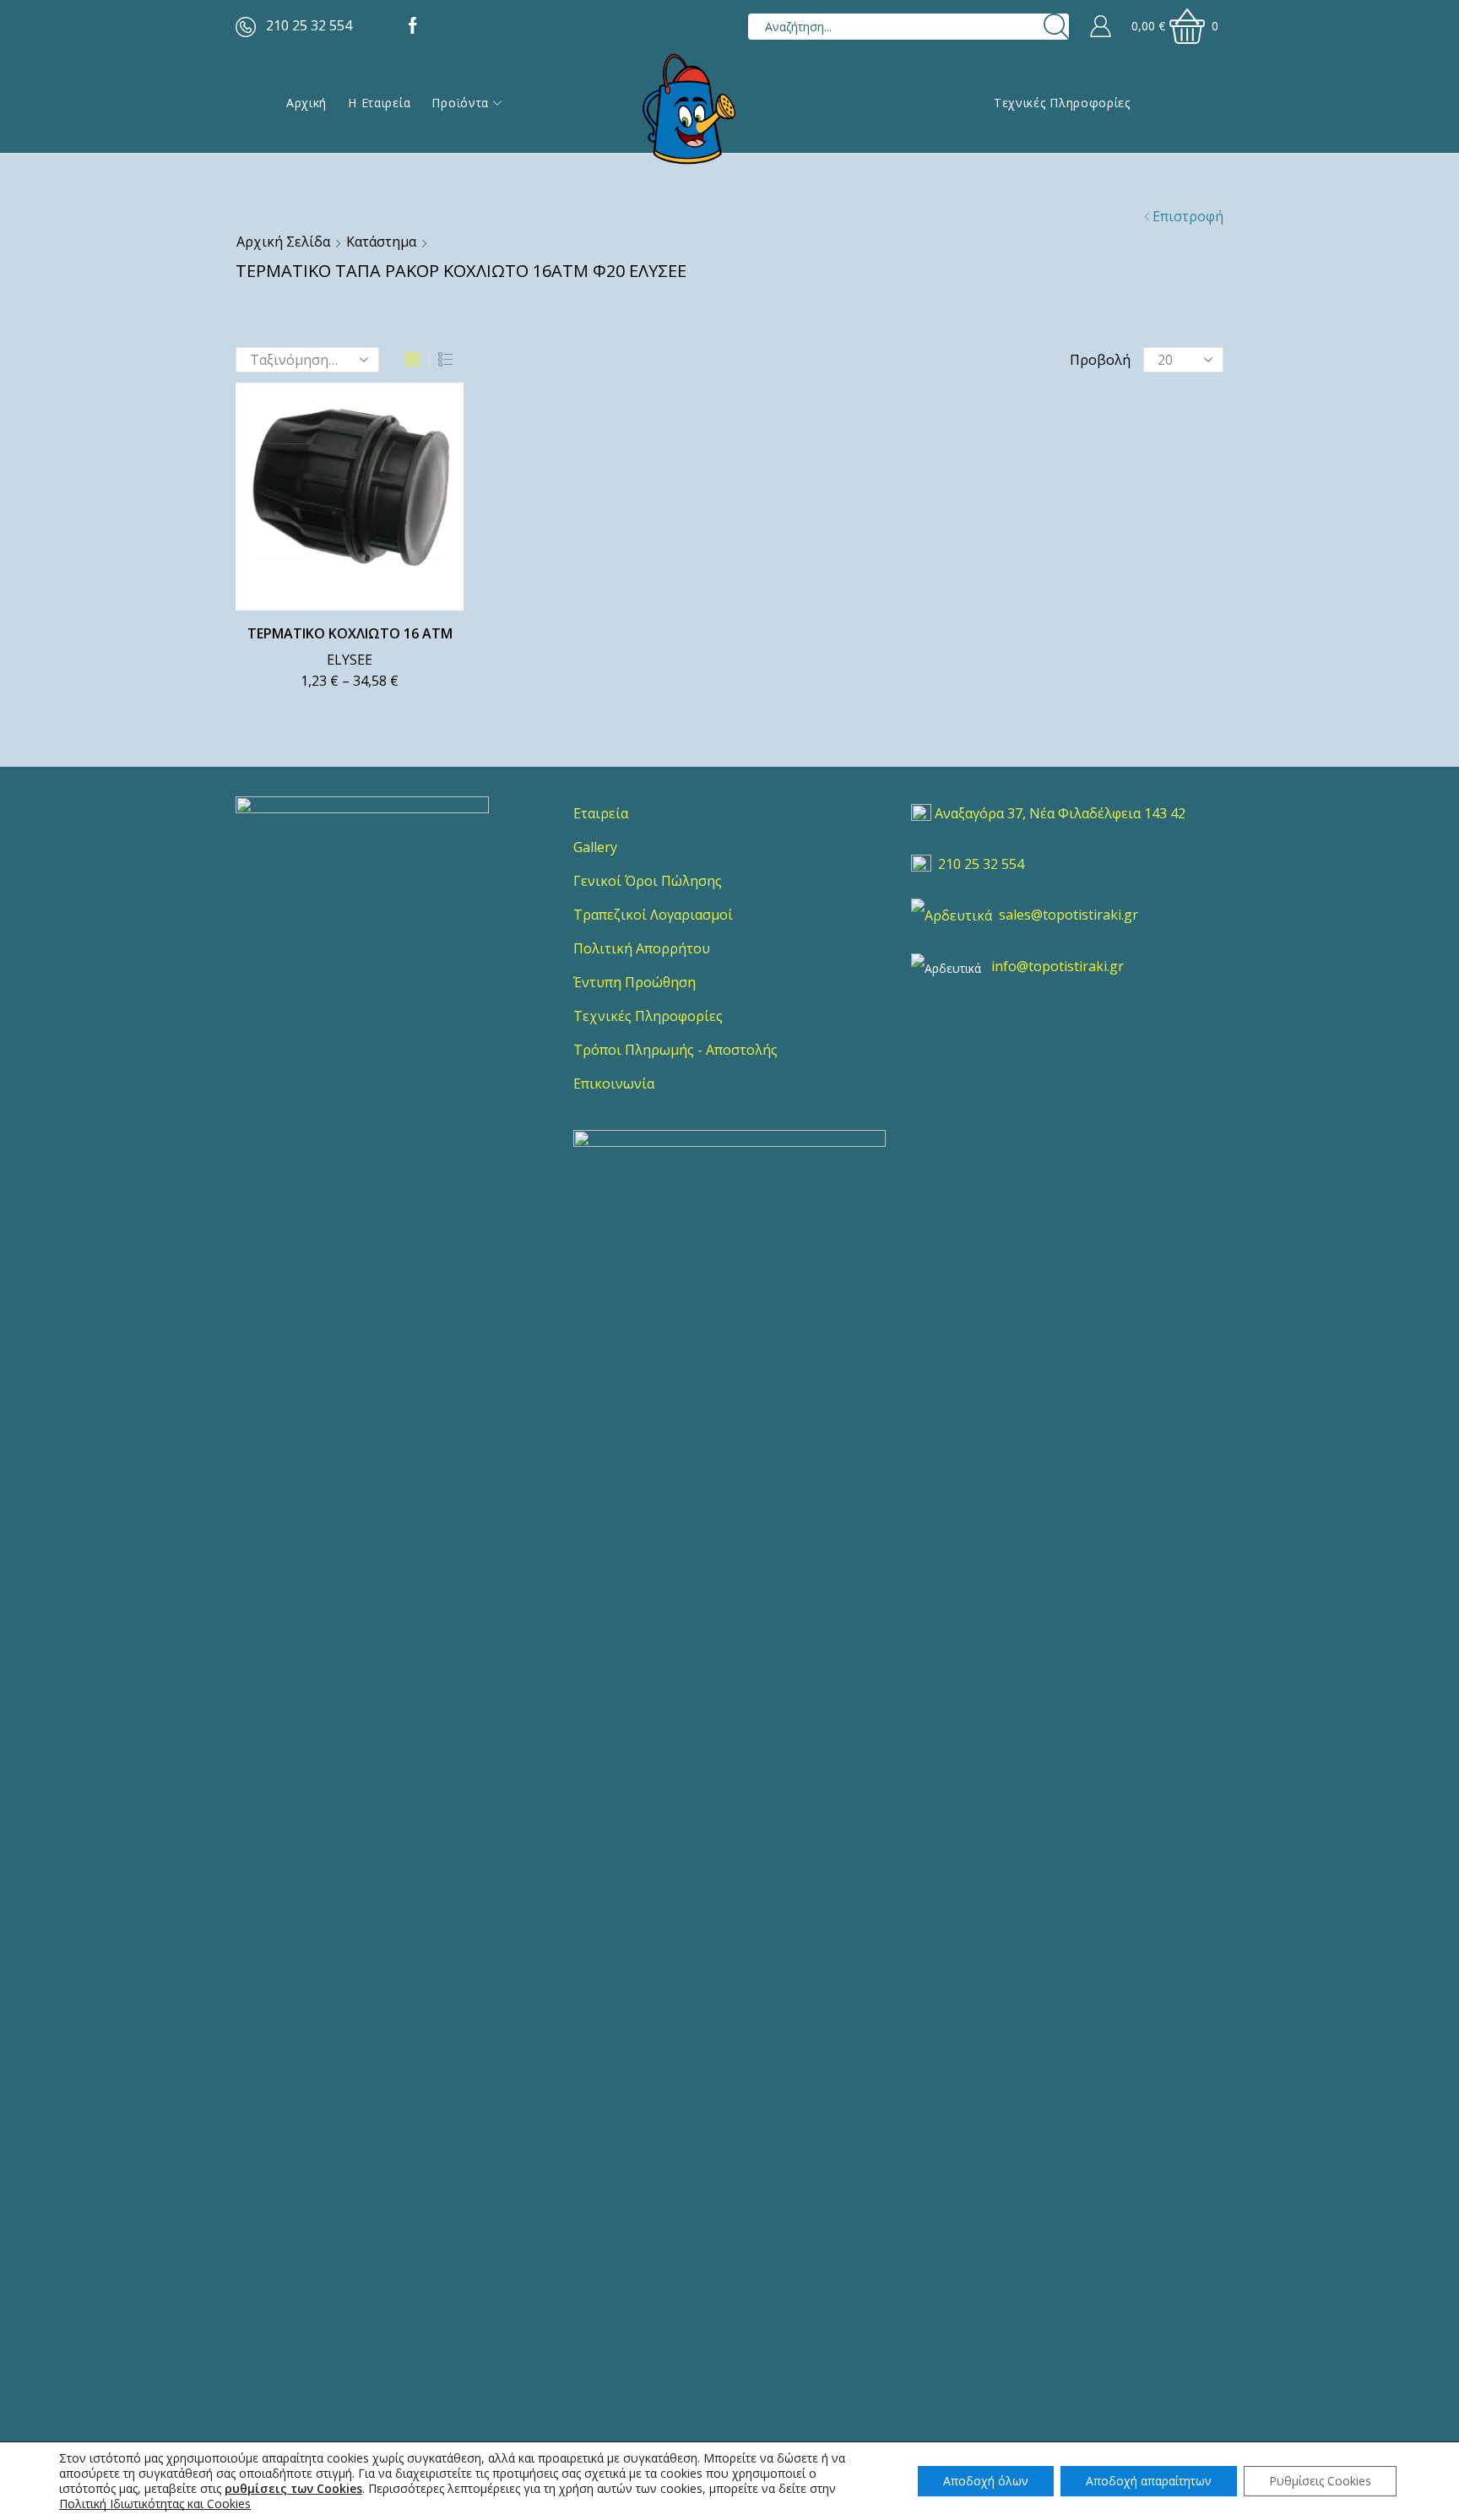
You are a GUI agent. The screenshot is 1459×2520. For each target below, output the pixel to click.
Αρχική (306, 103)
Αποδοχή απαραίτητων (1149, 2481)
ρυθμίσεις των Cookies (293, 2489)
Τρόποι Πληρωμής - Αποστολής (675, 1050)
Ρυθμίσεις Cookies (1320, 2481)
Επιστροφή (1188, 216)
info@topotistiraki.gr (1058, 966)
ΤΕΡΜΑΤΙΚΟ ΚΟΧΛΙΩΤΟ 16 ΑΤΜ (350, 633)
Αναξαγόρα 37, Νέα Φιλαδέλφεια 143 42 (1060, 813)
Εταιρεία (601, 813)
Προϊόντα (460, 103)
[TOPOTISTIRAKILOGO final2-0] (362, 923)
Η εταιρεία (379, 103)
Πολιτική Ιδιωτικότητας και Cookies (155, 2504)
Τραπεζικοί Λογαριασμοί (653, 915)
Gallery (595, 847)
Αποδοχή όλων (986, 2481)
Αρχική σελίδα (283, 242)
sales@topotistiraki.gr (1068, 915)
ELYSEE (350, 660)
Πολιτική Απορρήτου (642, 948)
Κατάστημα (381, 242)
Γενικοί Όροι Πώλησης (648, 881)
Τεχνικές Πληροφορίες (1062, 103)
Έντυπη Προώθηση (635, 982)
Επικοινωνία (614, 1083)
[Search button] (1056, 27)
